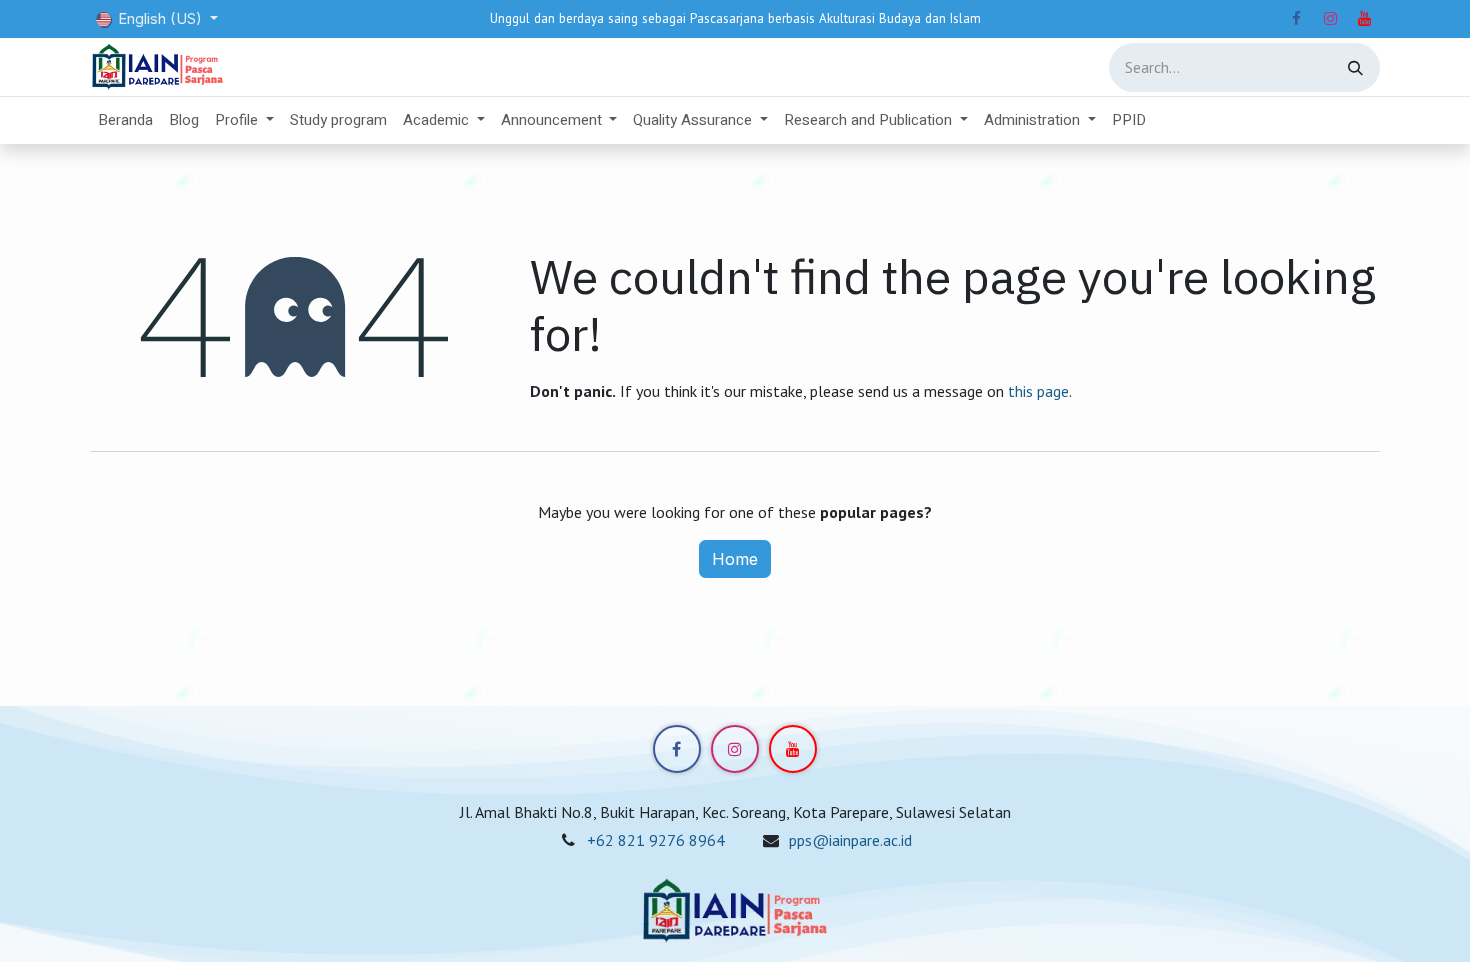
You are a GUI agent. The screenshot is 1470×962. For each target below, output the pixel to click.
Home (735, 559)
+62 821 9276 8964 (656, 840)
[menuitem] (125, 120)
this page (1038, 391)
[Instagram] (1330, 19)
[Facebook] (1296, 19)
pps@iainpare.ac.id (850, 840)
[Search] (1355, 67)
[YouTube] (1364, 19)
